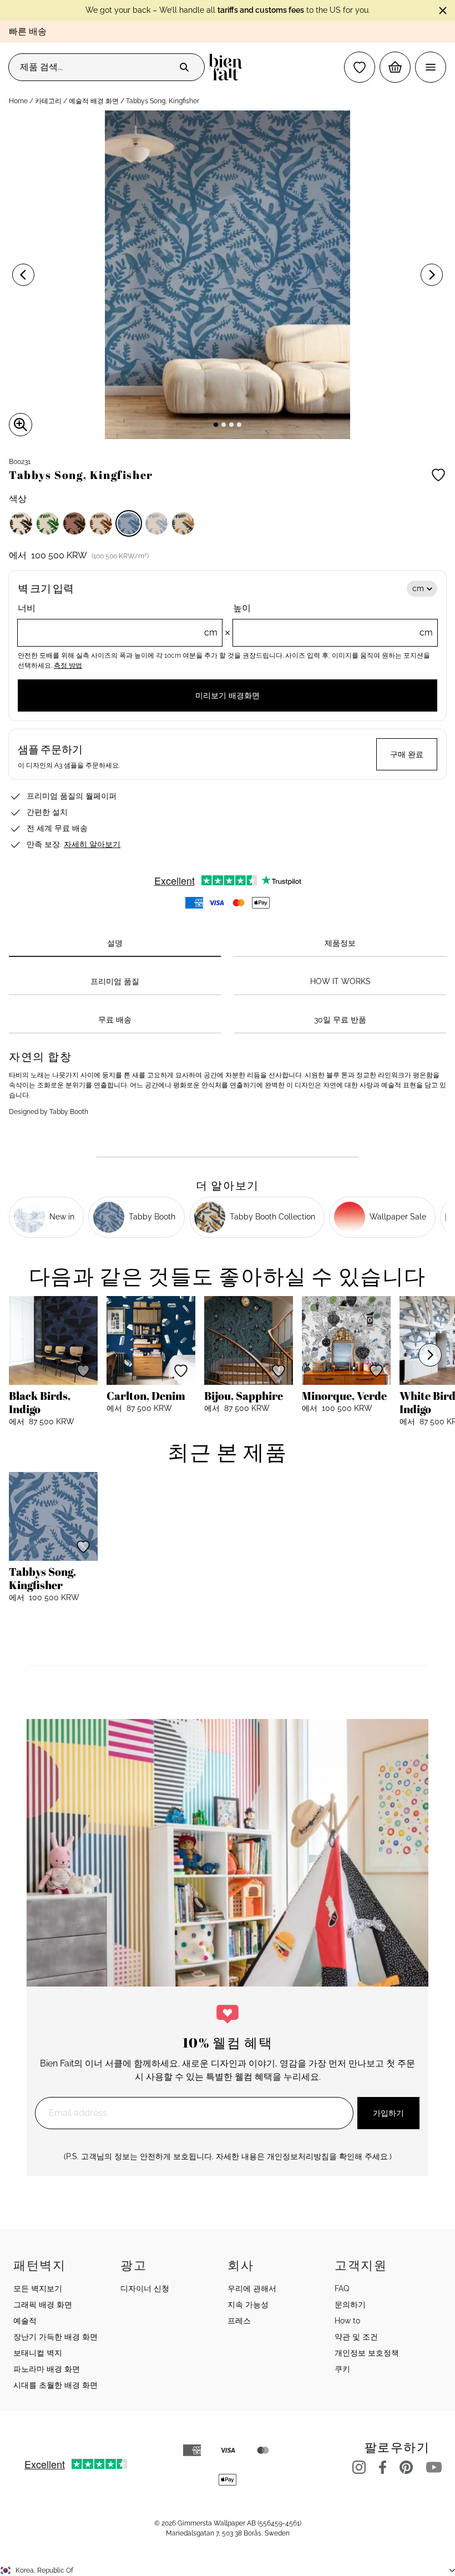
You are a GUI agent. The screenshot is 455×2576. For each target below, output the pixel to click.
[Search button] (184, 67)
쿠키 (342, 2369)
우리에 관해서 (252, 2288)
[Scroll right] (430, 1355)
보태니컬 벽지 (38, 2353)
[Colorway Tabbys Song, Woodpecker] (48, 523)
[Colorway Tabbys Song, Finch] (74, 523)
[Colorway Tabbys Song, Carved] (21, 523)
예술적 (25, 2321)
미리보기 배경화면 (228, 695)
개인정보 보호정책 (367, 2353)
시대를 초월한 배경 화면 (55, 2385)
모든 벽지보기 (38, 2288)
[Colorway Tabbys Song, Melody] (183, 523)
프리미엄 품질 (115, 981)
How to (347, 2321)
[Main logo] (228, 67)
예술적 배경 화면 (94, 101)
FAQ (342, 2288)
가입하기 (388, 2113)
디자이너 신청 (145, 2288)
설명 (115, 943)
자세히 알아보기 (92, 844)
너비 (118, 620)
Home (18, 101)
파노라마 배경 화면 (47, 2369)
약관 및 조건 (356, 2337)
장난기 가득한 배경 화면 (55, 2337)
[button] (360, 67)
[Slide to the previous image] (23, 275)
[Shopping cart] (395, 67)
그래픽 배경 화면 (43, 2305)
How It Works (340, 981)
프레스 (239, 2321)
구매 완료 (407, 754)
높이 (333, 620)
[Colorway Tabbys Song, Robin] (101, 523)
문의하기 (350, 2305)
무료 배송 (115, 1020)
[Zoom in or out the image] (21, 425)
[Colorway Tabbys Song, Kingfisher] (129, 523)
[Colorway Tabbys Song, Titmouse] (156, 523)
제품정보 (340, 943)
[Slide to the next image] (432, 275)
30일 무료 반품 (340, 1020)
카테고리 (48, 101)
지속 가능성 (248, 2305)
